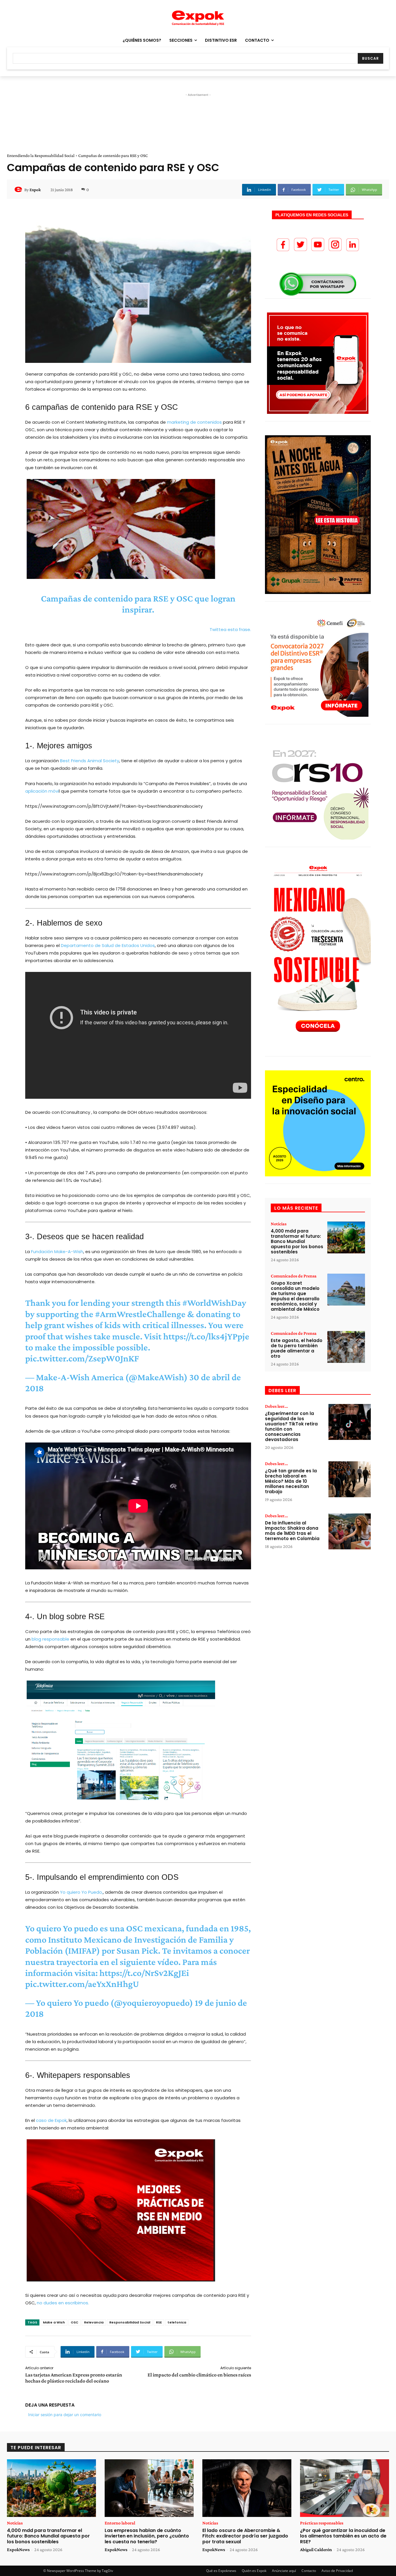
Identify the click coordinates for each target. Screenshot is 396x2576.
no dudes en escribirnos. (63, 2303)
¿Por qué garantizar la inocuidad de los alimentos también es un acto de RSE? (343, 2536)
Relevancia (94, 2322)
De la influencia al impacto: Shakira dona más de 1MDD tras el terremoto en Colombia (292, 1531)
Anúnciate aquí (284, 2571)
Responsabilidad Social (130, 2322)
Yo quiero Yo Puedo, (81, 1892)
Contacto (309, 2571)
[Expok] (19, 190)
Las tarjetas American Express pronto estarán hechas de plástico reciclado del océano (74, 2378)
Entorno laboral (120, 2523)
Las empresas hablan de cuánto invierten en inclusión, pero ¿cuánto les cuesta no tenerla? (147, 2536)
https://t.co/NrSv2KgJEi (144, 1973)
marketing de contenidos (194, 422)
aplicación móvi (42, 791)
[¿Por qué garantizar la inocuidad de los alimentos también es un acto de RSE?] (345, 2488)
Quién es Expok (254, 2571)
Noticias (279, 1224)
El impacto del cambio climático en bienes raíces (199, 2375)
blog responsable (50, 1639)
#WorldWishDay (214, 1303)
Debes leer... (276, 1406)
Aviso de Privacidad (337, 2571)
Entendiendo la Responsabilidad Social (41, 156)
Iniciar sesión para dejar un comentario (65, 2415)
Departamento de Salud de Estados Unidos (108, 945)
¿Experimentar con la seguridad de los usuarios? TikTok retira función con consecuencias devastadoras (291, 1426)
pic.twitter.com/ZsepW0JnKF (82, 1358)
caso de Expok (51, 2120)
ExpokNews (18, 2550)
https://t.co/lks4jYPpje (206, 1336)
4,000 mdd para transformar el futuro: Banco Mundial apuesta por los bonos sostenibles (297, 1241)
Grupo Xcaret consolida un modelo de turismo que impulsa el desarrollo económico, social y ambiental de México (295, 1296)
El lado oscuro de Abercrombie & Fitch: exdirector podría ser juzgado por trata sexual (245, 2536)
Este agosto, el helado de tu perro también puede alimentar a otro (297, 1348)
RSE (159, 2322)
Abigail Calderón (316, 2550)
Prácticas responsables (322, 2523)
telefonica (177, 2322)
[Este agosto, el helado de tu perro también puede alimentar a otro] (346, 1347)
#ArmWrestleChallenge (140, 1314)
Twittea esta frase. (230, 629)
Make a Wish (54, 2322)
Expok (35, 190)
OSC (75, 2322)
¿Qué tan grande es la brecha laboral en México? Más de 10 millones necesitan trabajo (291, 1481)
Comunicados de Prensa (294, 1276)
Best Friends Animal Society (90, 761)
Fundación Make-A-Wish (57, 1252)
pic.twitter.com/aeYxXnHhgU (82, 1984)
